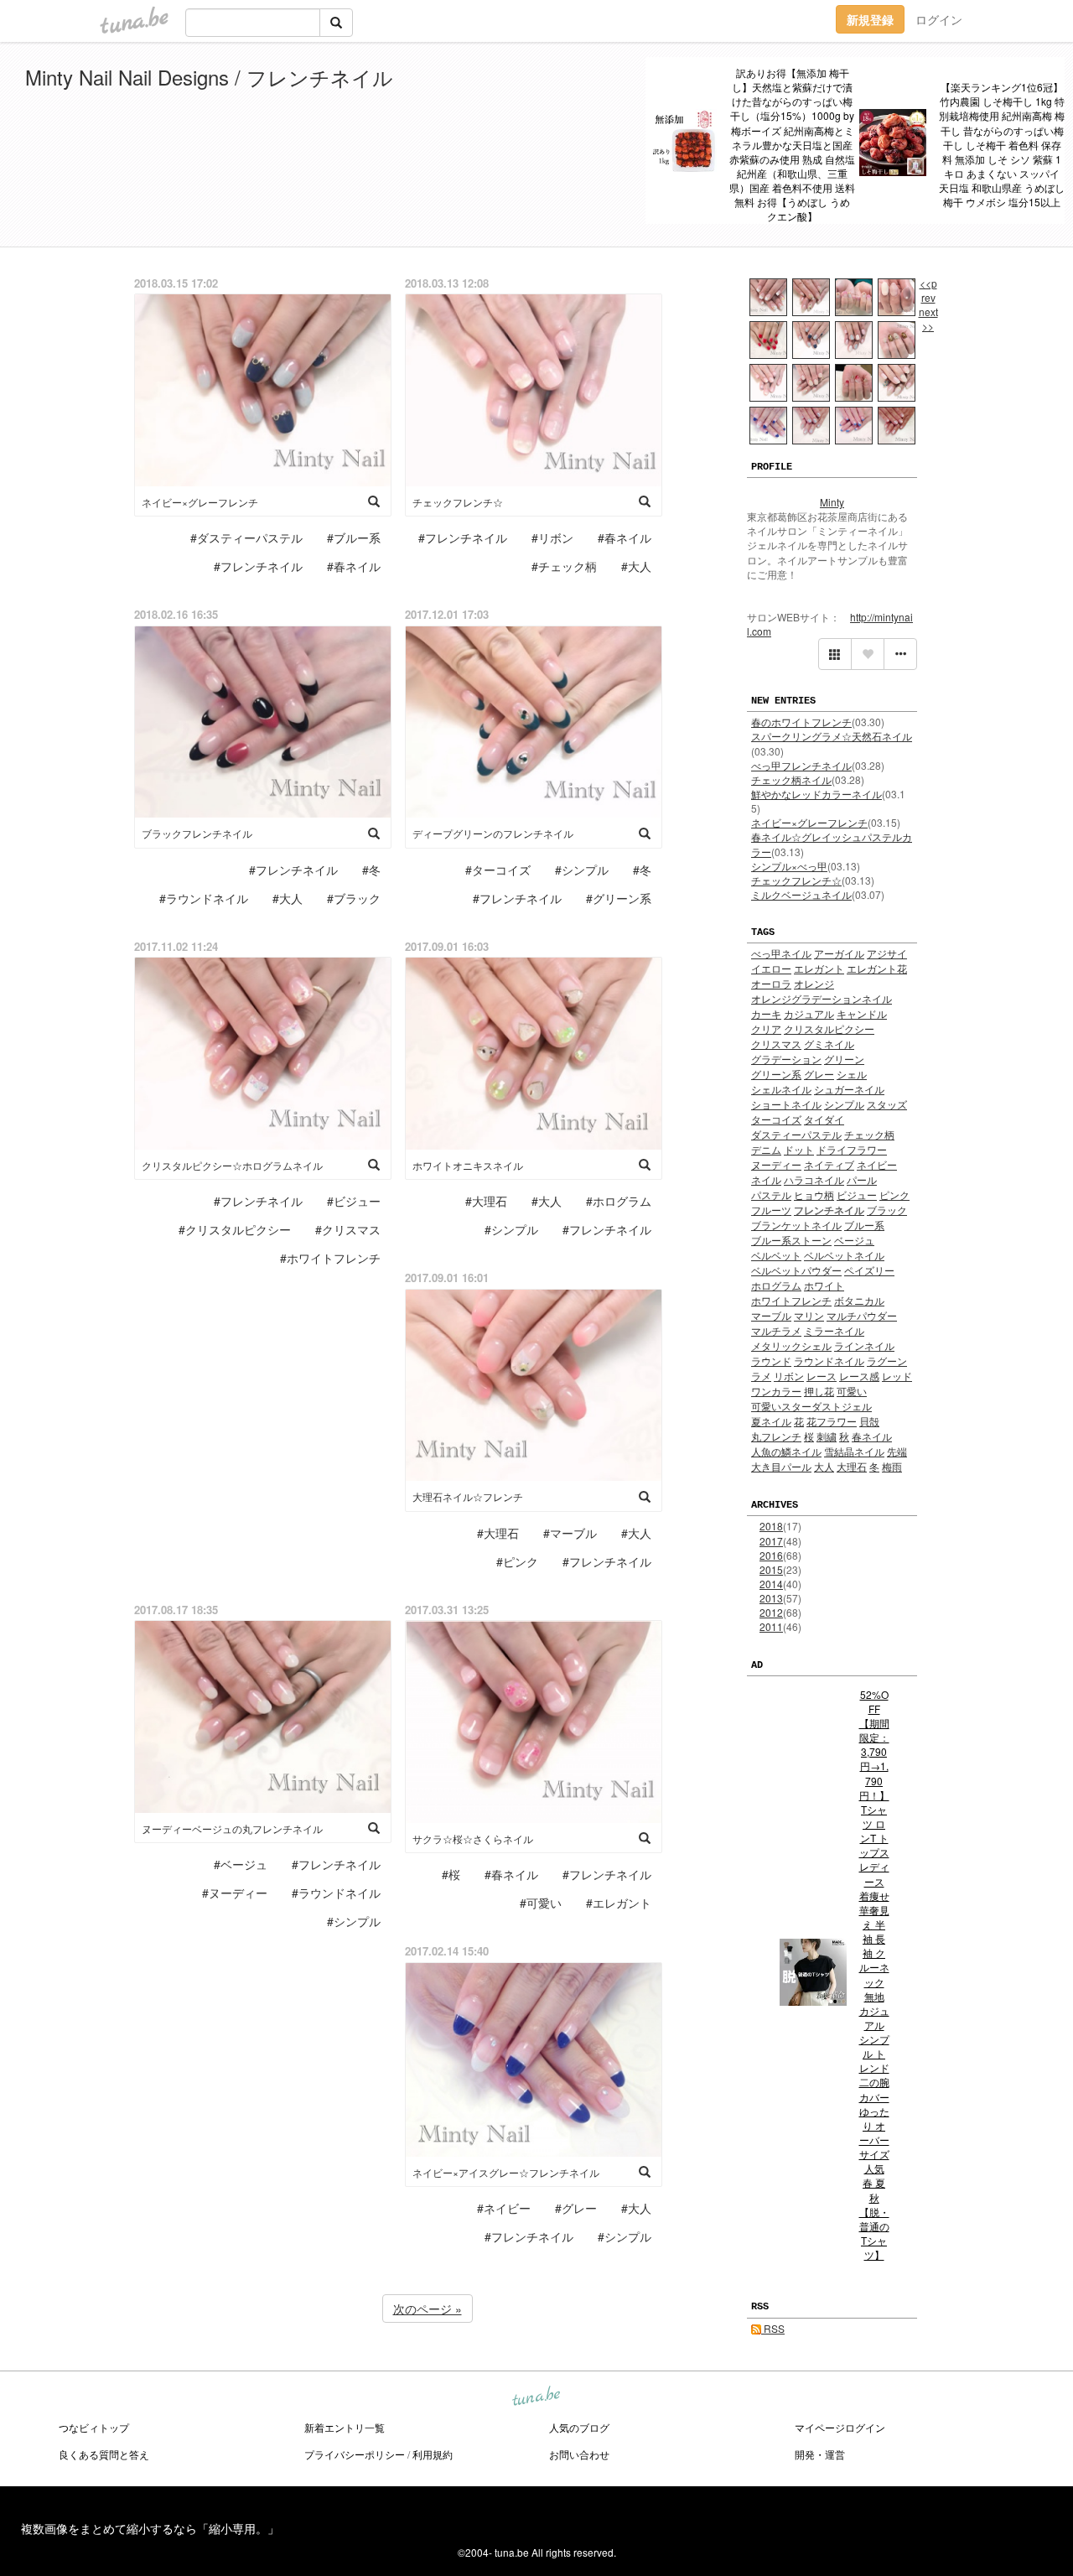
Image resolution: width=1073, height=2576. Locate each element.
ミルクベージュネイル (801, 894)
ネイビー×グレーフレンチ (809, 822)
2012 (771, 1612)
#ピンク (517, 1561)
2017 (771, 1541)
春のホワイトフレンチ (801, 722)
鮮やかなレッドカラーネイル (816, 794)
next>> (928, 319)
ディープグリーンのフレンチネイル (493, 833)
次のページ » (428, 2309)
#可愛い (541, 1903)
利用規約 (433, 2454)
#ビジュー (354, 1201)
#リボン (552, 538)
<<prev (928, 290)
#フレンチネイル (258, 566)
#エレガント (619, 1903)
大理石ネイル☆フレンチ (468, 1496)
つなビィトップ (94, 2427)
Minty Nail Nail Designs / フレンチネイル (209, 77)
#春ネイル (354, 566)
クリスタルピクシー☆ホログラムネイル (232, 1165)
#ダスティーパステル (246, 538)
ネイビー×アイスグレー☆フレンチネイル (506, 2172)
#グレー (576, 2208)
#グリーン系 (619, 898)
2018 (771, 1526)
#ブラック (354, 898)
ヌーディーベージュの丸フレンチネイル (232, 1828)
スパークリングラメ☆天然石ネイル (832, 736)
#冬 (371, 870)
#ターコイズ (498, 870)
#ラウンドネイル (204, 898)
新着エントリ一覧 (345, 2427)
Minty (832, 502)
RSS (773, 2328)
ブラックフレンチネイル (197, 833)
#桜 (451, 1874)
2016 (771, 1555)
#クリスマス (348, 1229)
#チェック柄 (564, 566)
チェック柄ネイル (791, 779)
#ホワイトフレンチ (330, 1258)
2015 (771, 1569)
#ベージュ (241, 1864)
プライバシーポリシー (355, 2454)
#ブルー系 (354, 538)
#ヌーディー (235, 1893)
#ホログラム (619, 1201)
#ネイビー (504, 2208)
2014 (771, 1584)
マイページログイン (840, 2427)
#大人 (636, 566)
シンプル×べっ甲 (789, 866)
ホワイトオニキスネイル (468, 1165)
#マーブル (570, 1533)
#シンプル (582, 870)
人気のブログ (579, 2427)
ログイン (939, 19)
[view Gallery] (835, 654)
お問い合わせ (579, 2454)
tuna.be (536, 2397)
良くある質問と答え (104, 2454)
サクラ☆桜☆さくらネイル (473, 1839)
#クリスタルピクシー (235, 1229)
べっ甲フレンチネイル (801, 765)
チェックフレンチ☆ (796, 880)
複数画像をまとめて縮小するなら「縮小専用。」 (150, 2528)
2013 (771, 1598)
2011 (771, 1626)
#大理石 (486, 1201)
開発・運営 (820, 2454)
